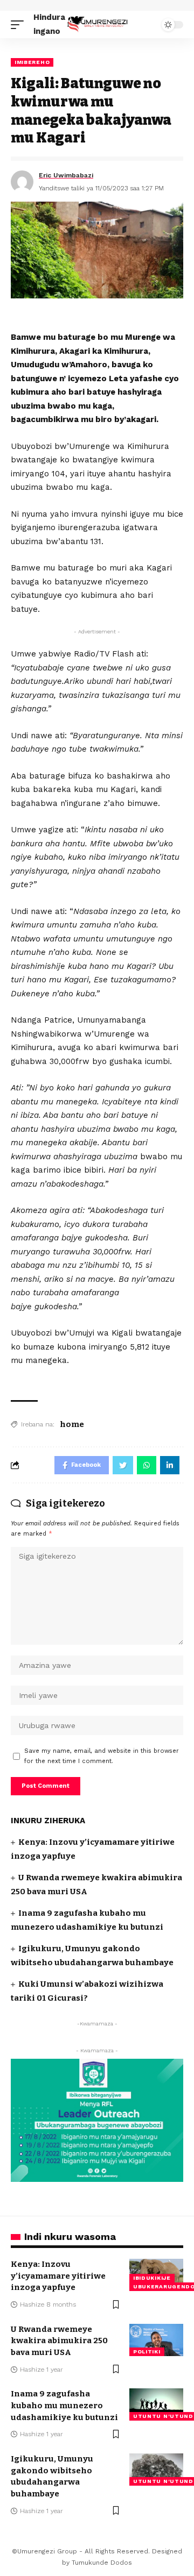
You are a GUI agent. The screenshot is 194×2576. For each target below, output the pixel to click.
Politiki (147, 2352)
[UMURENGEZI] (97, 24)
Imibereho (32, 62)
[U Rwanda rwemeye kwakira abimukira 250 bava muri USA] (156, 2340)
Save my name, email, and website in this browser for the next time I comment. (102, 1756)
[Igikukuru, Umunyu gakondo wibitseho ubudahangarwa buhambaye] (156, 2470)
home (72, 1424)
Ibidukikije (152, 2278)
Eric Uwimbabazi (66, 175)
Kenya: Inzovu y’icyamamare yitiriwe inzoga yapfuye (58, 2276)
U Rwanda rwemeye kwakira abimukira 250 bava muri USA (59, 2341)
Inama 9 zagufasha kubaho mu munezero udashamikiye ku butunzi (64, 2406)
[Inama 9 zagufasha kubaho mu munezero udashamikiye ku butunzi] (156, 2404)
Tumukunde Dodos (102, 2563)
